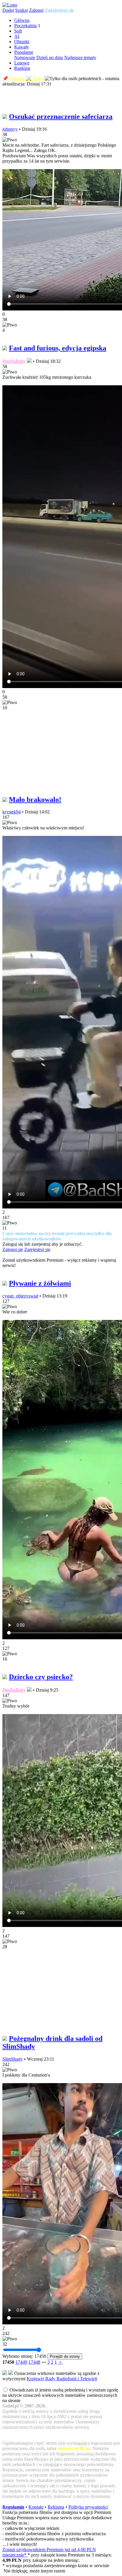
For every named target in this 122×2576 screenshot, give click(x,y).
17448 (34, 2362)
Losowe (22, 63)
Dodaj (8, 10)
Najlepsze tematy (80, 58)
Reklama (56, 2507)
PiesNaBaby (14, 361)
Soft (18, 31)
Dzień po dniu (50, 58)
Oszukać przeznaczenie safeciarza (61, 116)
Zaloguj (36, 10)
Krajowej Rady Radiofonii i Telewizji (62, 2379)
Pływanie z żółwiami (40, 1283)
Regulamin (13, 2507)
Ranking (22, 68)
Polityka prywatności (88, 2507)
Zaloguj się (13, 1249)
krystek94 (12, 812)
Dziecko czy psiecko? (41, 1677)
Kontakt (36, 2507)
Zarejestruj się (59, 10)
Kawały (22, 47)
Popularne (24, 52)
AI (17, 36)
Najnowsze (25, 58)
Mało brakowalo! (35, 800)
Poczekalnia (25, 26)
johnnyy (10, 129)
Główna (22, 20)
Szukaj (21, 10)
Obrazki (22, 42)
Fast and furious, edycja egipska (58, 348)
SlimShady (13, 2059)
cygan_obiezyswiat (20, 1296)
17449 (21, 2362)
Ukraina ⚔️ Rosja (27, 79)
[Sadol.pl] (10, 5)
